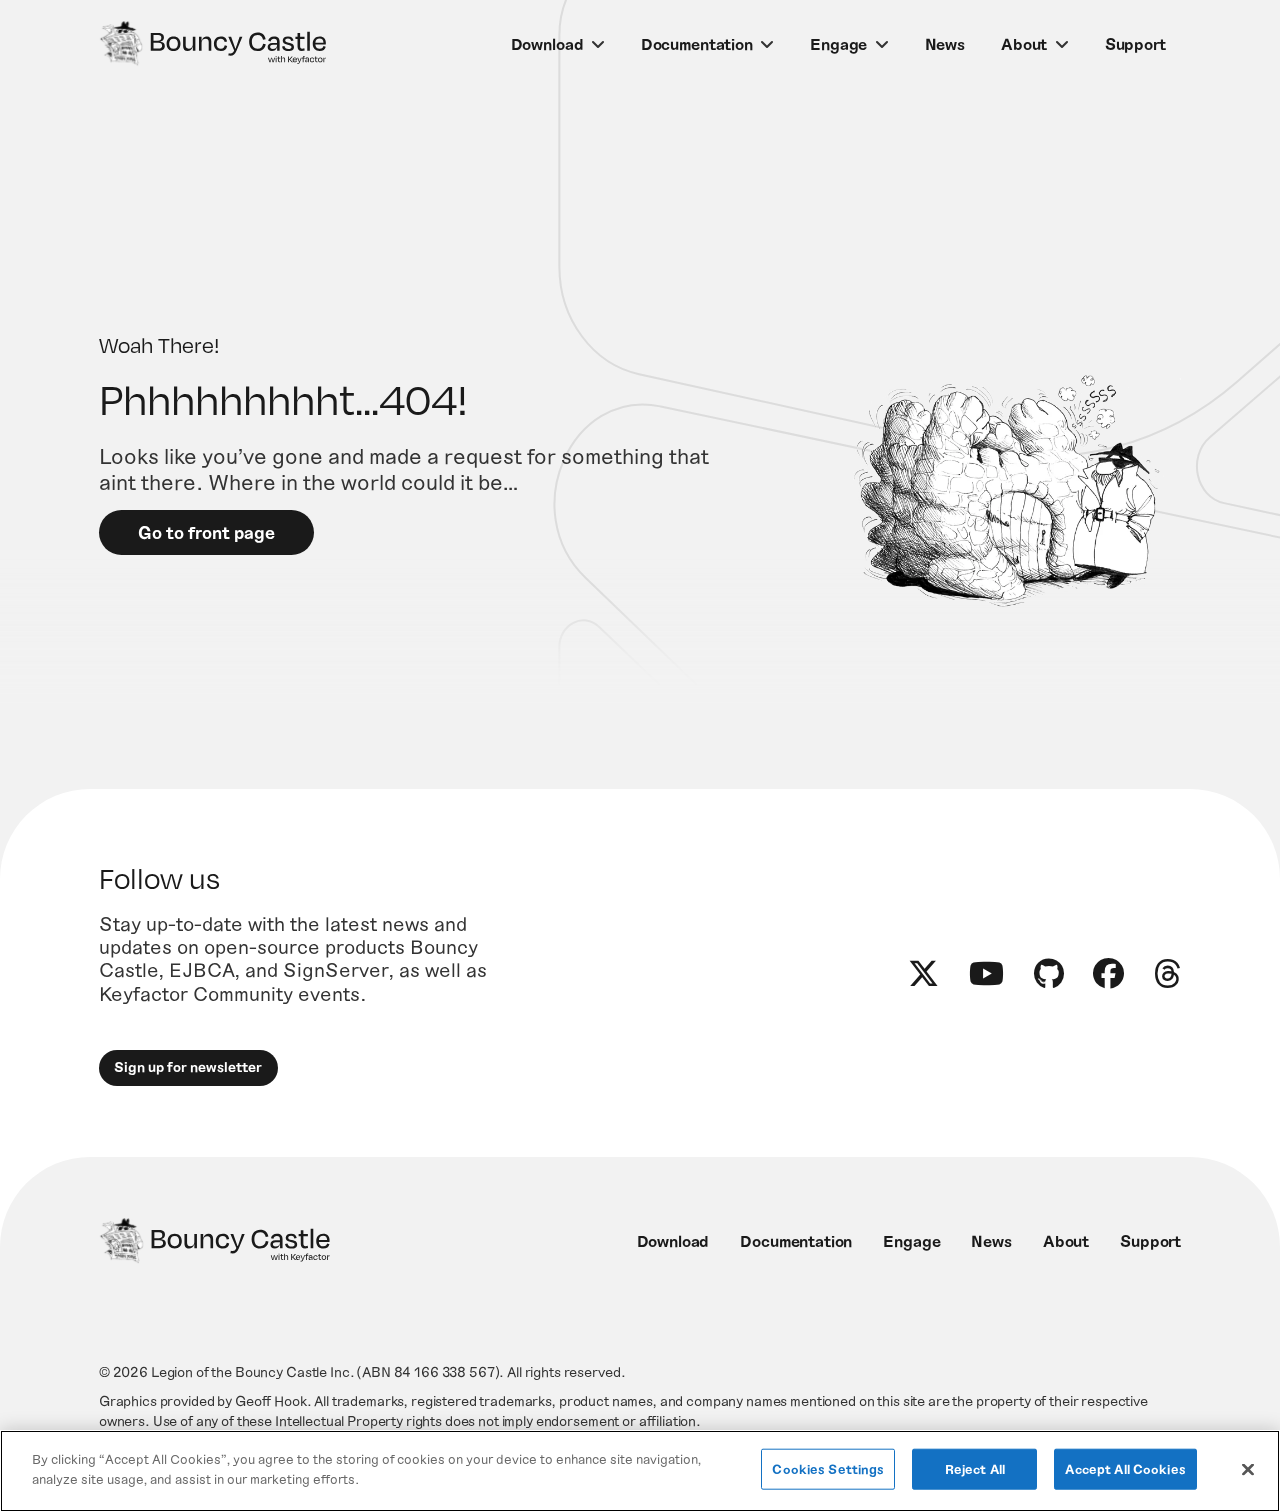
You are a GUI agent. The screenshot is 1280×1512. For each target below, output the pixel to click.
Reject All (975, 1469)
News (945, 43)
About (1024, 43)
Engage (838, 43)
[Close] (1248, 1469)
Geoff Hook (271, 1400)
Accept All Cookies (1125, 1469)
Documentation (697, 43)
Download (547, 43)
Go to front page (206, 532)
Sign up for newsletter (188, 1066)
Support (1135, 43)
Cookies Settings (828, 1469)
